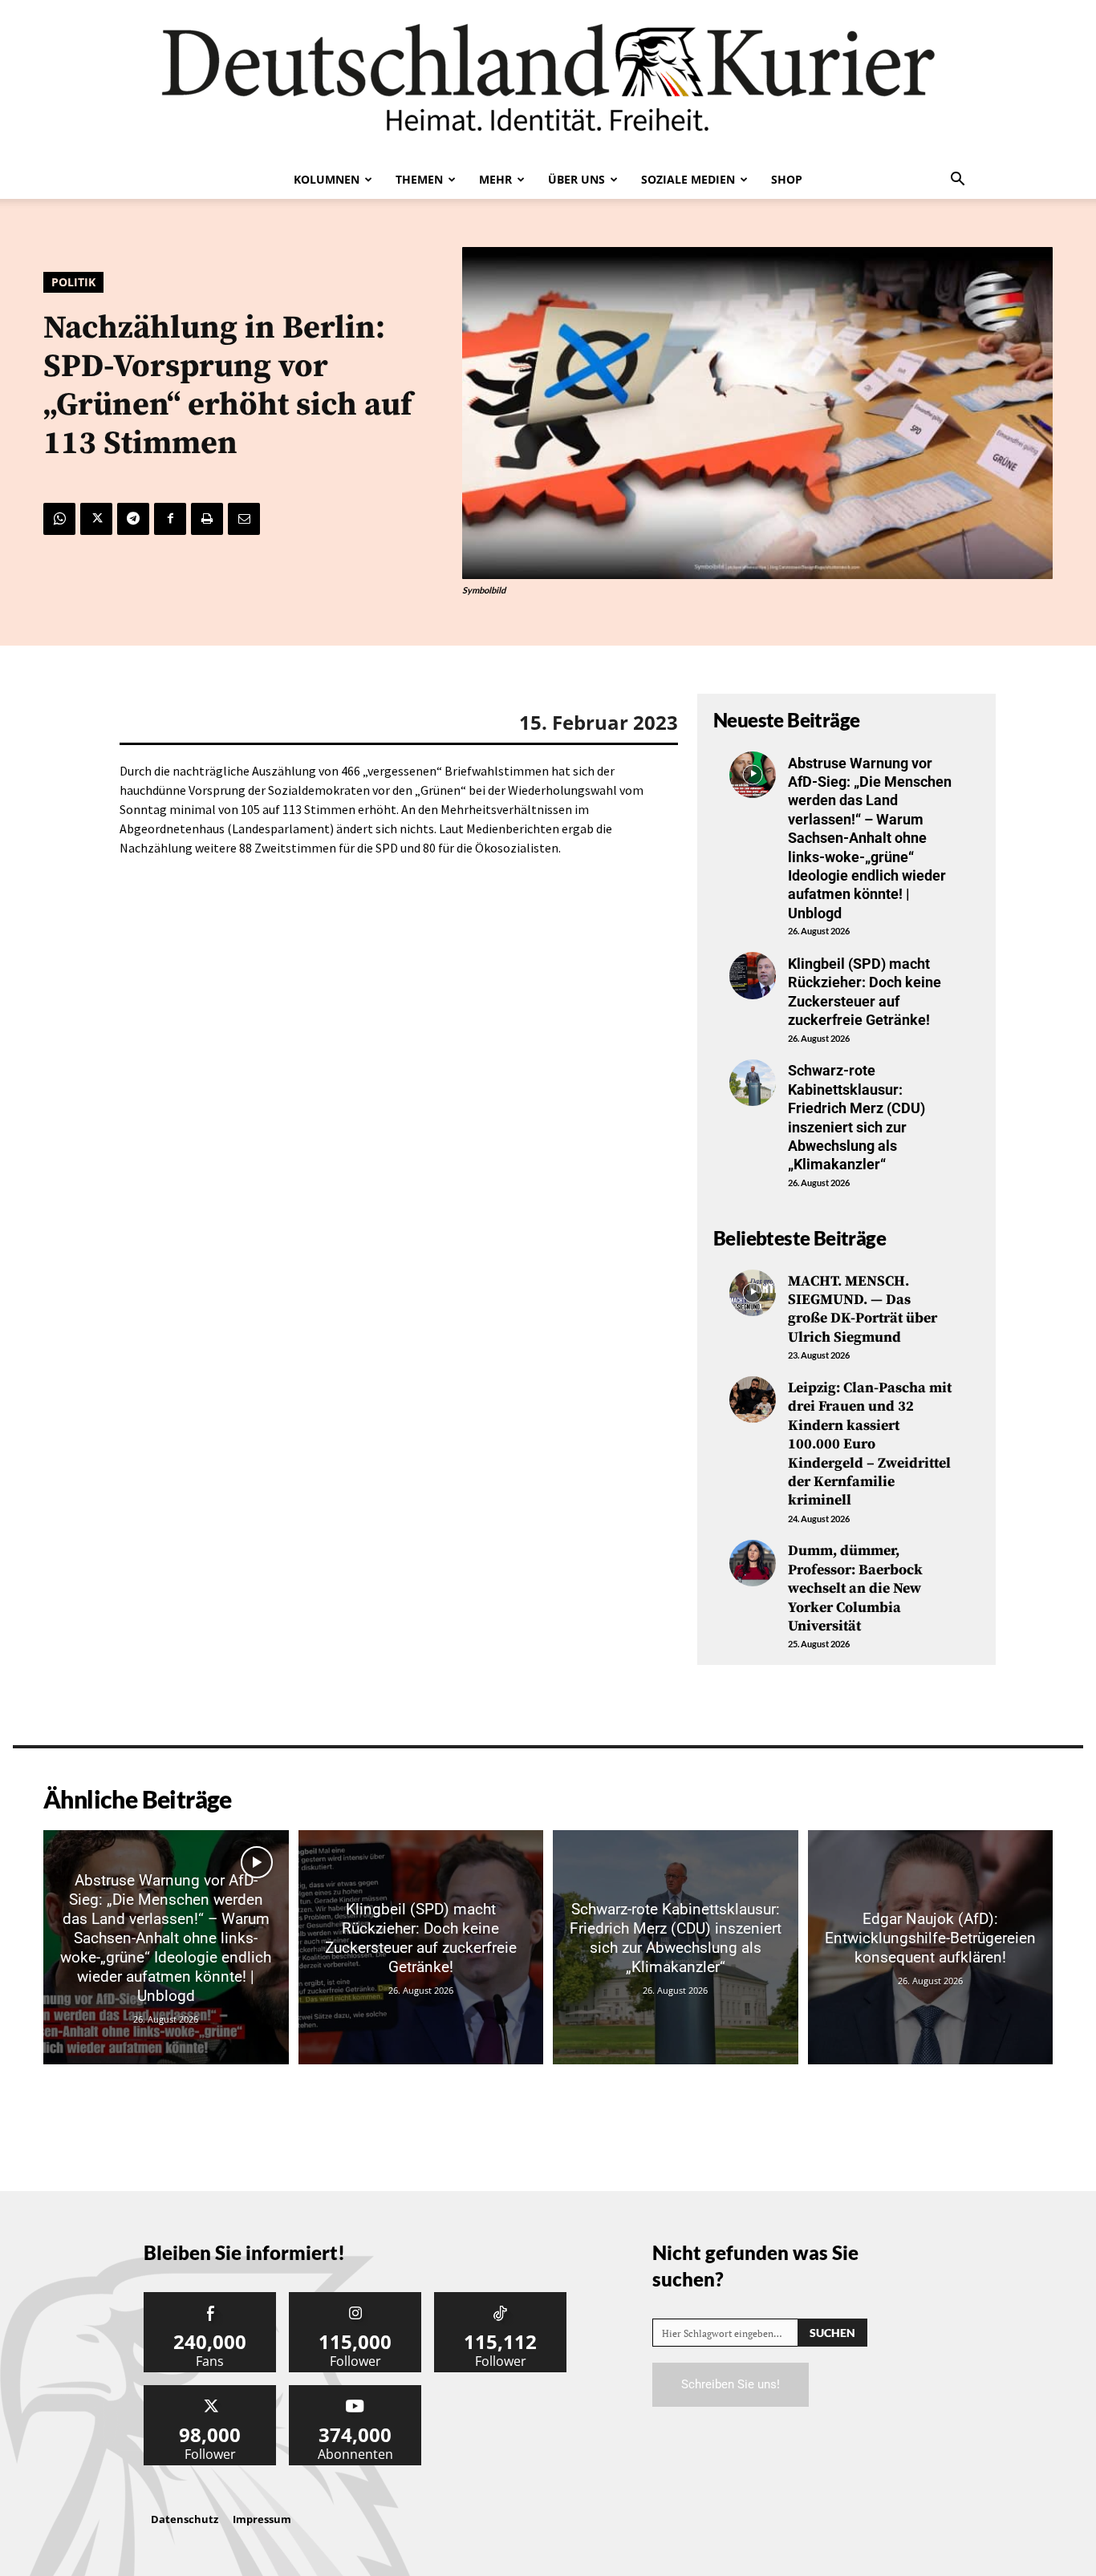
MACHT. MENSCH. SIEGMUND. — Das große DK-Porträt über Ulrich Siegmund (863, 1309)
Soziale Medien (688, 179)
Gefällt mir (210, 2298)
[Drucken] (207, 519)
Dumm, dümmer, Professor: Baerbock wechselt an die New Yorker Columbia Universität (855, 1588)
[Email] (244, 519)
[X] (96, 519)
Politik (73, 282)
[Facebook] (170, 519)
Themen (419, 179)
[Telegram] (133, 519)
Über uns (576, 179)
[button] (957, 180)
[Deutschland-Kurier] (548, 80)
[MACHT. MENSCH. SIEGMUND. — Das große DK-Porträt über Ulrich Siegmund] (753, 1293)
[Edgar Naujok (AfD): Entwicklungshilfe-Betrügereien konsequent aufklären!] (931, 1947)
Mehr (495, 179)
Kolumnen (327, 179)
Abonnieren (355, 2391)
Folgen (355, 2298)
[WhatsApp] (59, 519)
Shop (787, 179)
